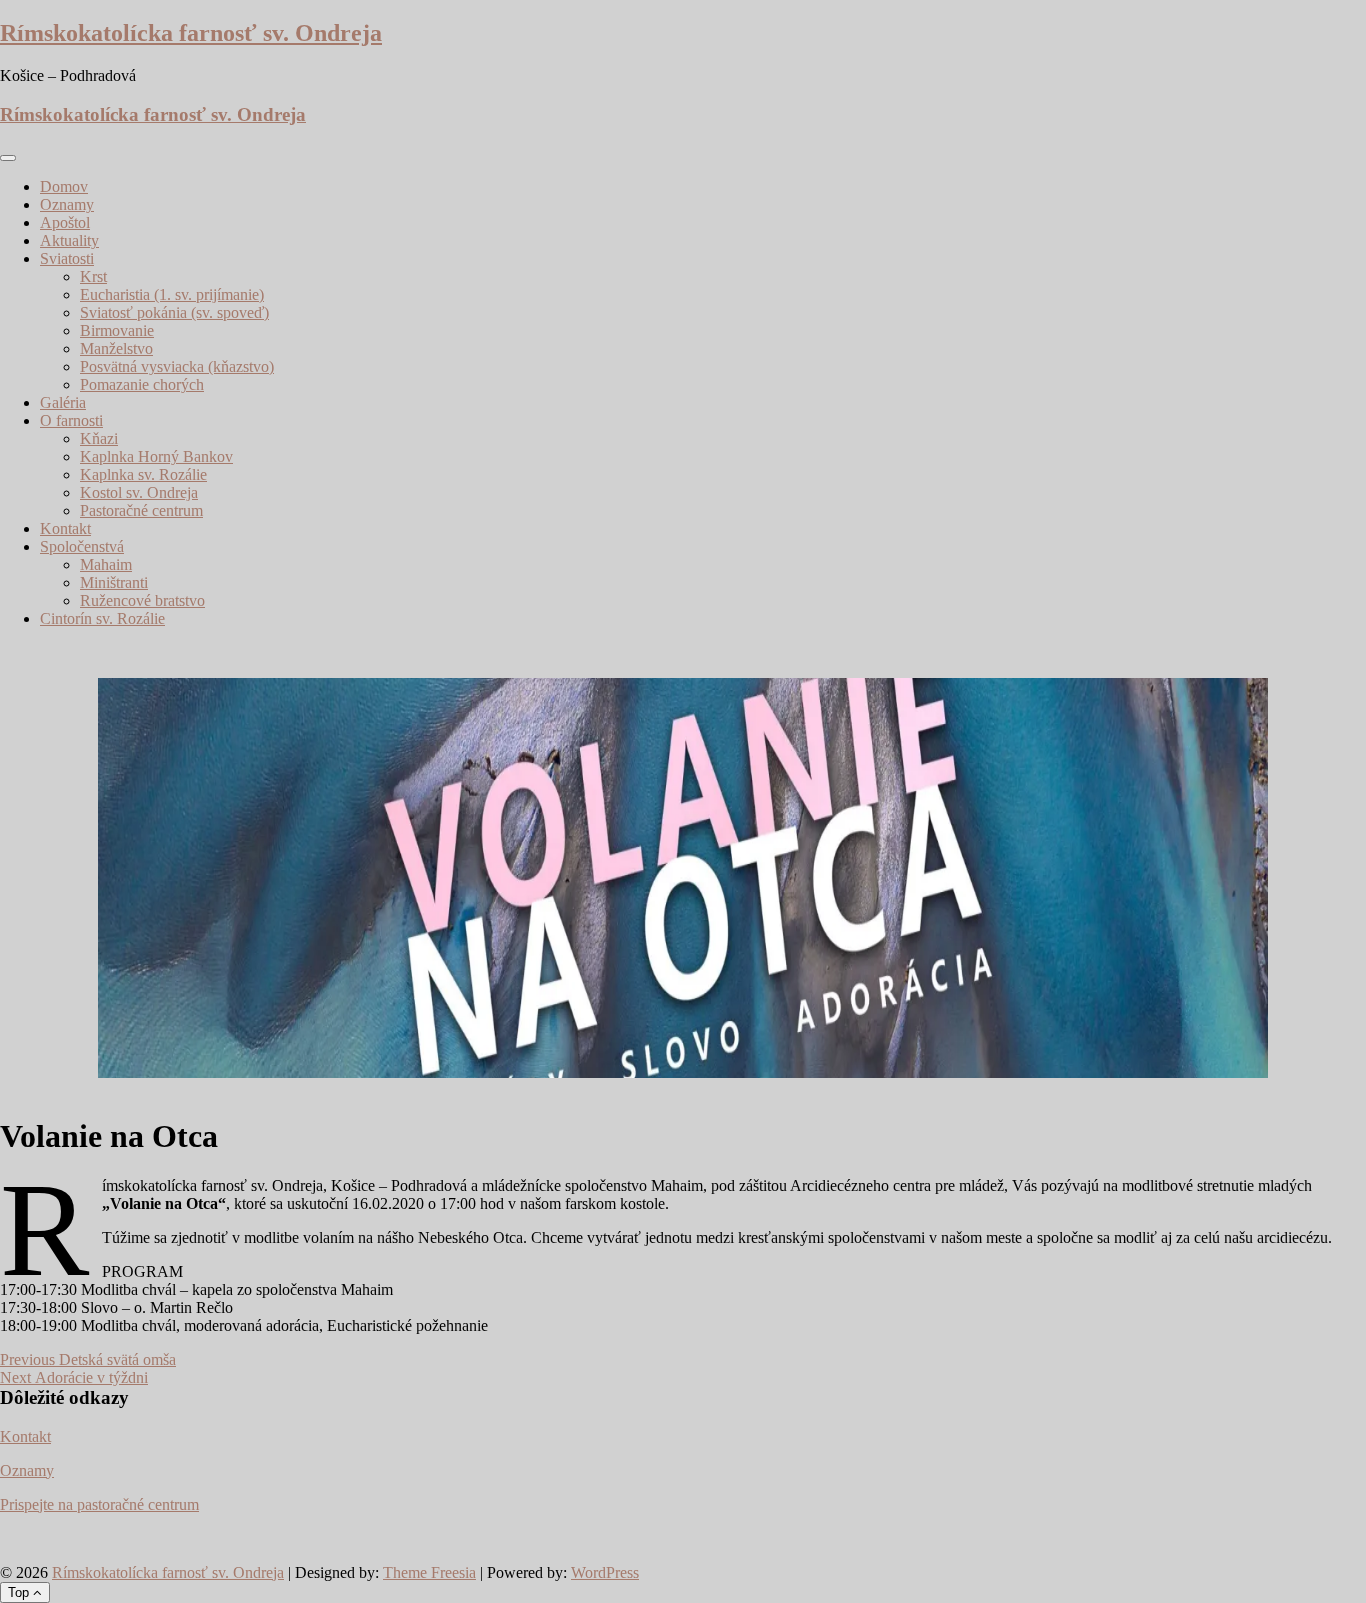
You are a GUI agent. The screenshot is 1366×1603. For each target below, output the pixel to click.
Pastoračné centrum (141, 510)
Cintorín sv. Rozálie (102, 618)
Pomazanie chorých (142, 384)
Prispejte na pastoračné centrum (99, 1504)
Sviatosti (67, 258)
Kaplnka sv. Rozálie (143, 474)
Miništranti (114, 582)
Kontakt (65, 528)
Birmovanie (117, 330)
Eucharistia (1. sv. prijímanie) (172, 294)
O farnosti (71, 420)
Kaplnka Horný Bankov (156, 456)
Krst (93, 276)
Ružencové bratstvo (142, 600)
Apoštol (65, 222)
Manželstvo (116, 348)
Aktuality (69, 240)
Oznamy (67, 204)
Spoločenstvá (82, 546)
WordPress (605, 1572)
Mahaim (106, 564)
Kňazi (99, 438)
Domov (64, 186)
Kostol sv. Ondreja (139, 492)
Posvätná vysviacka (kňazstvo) (177, 366)
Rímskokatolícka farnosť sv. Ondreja (191, 33)
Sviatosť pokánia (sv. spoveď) (174, 312)
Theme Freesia (429, 1572)
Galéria (63, 402)
